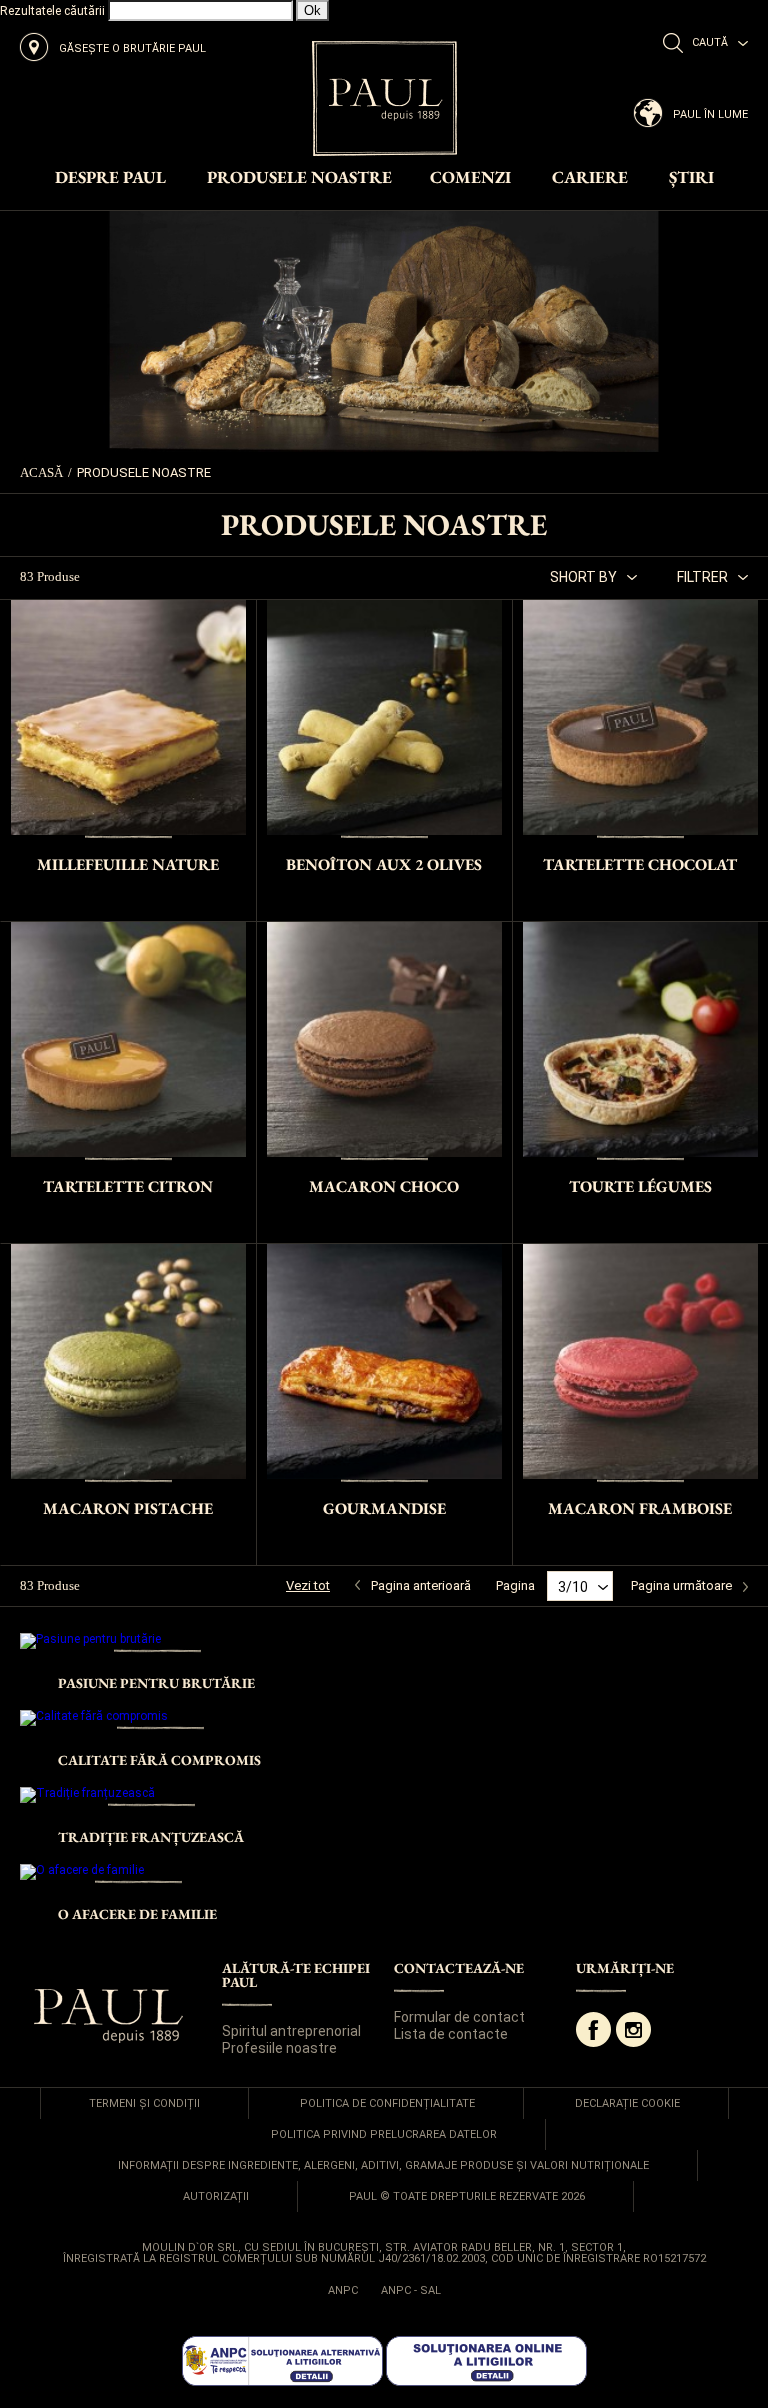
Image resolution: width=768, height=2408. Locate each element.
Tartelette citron (128, 1186)
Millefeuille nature (128, 864)
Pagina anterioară (421, 1585)
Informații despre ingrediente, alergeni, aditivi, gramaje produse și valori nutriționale (383, 2165)
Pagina (515, 1585)
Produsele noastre (299, 178)
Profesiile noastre (279, 2048)
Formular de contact (459, 2017)
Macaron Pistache (128, 1508)
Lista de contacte (451, 2034)
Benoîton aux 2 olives (384, 864)
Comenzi (470, 178)
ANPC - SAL (411, 2290)
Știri (691, 178)
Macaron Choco (384, 1186)
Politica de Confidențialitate (387, 2103)
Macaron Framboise (640, 1508)
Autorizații (216, 2196)
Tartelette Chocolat (640, 864)
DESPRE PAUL (110, 178)
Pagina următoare (681, 1585)
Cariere (590, 178)
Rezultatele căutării (52, 11)
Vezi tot (308, 1585)
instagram (633, 2029)
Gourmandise (384, 1508)
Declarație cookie (627, 2103)
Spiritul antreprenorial (291, 2031)
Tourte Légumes (640, 1186)
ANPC (343, 2290)
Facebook (593, 2029)
